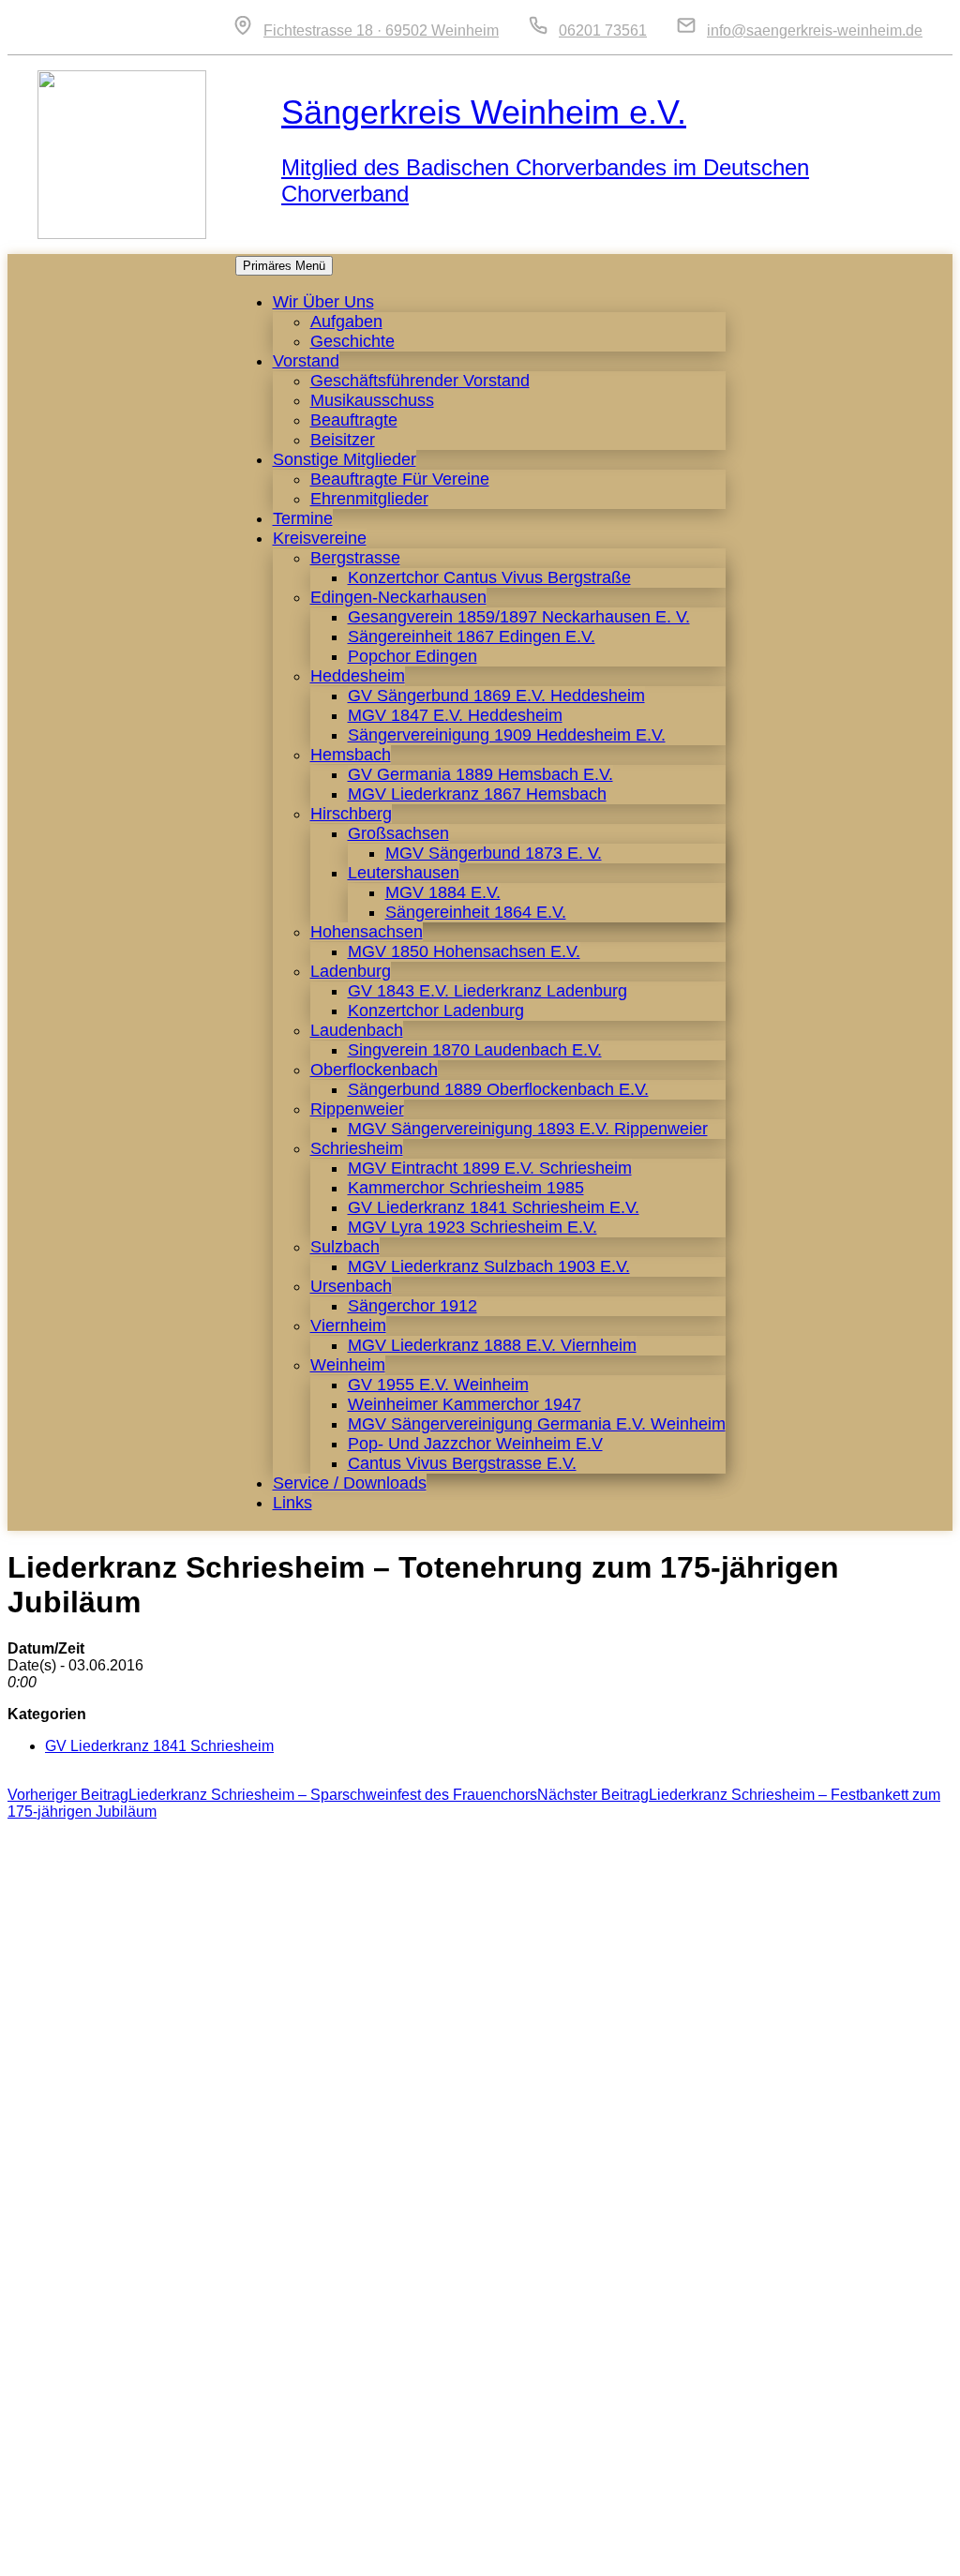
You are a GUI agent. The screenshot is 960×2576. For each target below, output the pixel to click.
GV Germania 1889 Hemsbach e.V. (480, 774)
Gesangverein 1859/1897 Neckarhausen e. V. (519, 617)
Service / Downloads (350, 1483)
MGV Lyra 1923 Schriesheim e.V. (472, 1227)
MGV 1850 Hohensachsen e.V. (464, 951)
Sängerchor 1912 (412, 1306)
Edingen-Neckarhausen (398, 597)
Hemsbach (351, 755)
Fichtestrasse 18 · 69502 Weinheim (381, 30)
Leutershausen (404, 873)
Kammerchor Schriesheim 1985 (466, 1188)
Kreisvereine (320, 538)
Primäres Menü (284, 266)
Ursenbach (351, 1286)
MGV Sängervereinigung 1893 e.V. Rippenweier (528, 1129)
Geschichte (352, 341)
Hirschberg (351, 814)
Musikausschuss (372, 400)
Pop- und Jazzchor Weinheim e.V (475, 1444)
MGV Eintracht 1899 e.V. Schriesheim (490, 1168)
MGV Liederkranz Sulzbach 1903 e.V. (489, 1266)
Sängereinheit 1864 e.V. (476, 912)
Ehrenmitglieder (369, 499)
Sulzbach (345, 1247)
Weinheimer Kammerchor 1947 (465, 1404)
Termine (303, 518)
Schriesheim (357, 1148)
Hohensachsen (367, 932)
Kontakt (642, 2552)
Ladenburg (351, 971)
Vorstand (306, 361)
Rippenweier (357, 1109)
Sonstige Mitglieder (345, 459)
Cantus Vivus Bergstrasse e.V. (462, 1463)
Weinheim (348, 1365)
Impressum (723, 2552)
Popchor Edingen (412, 656)
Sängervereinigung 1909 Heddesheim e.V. (507, 735)
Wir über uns (323, 302)
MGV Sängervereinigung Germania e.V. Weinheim (537, 1424)
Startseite (567, 2552)
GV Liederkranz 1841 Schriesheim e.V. (494, 1207)
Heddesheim (358, 676)
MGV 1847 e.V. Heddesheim (455, 715)
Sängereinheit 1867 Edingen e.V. (472, 637)
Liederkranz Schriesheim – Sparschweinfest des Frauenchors (272, 1795)
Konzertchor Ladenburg (436, 1011)
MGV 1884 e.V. (443, 892)
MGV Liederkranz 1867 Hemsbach (477, 794)
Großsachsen (398, 833)
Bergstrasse (355, 558)
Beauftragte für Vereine (400, 479)
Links (292, 1503)
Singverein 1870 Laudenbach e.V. (475, 1050)
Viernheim (348, 1325)
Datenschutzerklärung (851, 2552)
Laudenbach (357, 1030)
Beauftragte (354, 420)
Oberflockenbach (374, 1070)
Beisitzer (343, 440)
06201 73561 (603, 30)
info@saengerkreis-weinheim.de (815, 30)
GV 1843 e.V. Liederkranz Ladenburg (487, 991)
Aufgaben (346, 322)
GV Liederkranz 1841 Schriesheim (159, 1746)
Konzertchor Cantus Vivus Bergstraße (489, 577)
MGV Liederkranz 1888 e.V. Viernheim (492, 1345)
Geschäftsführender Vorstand (420, 381)
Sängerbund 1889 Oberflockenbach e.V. (498, 1089)
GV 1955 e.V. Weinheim (438, 1385)
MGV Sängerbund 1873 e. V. (494, 853)
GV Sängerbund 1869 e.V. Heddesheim (496, 696)
